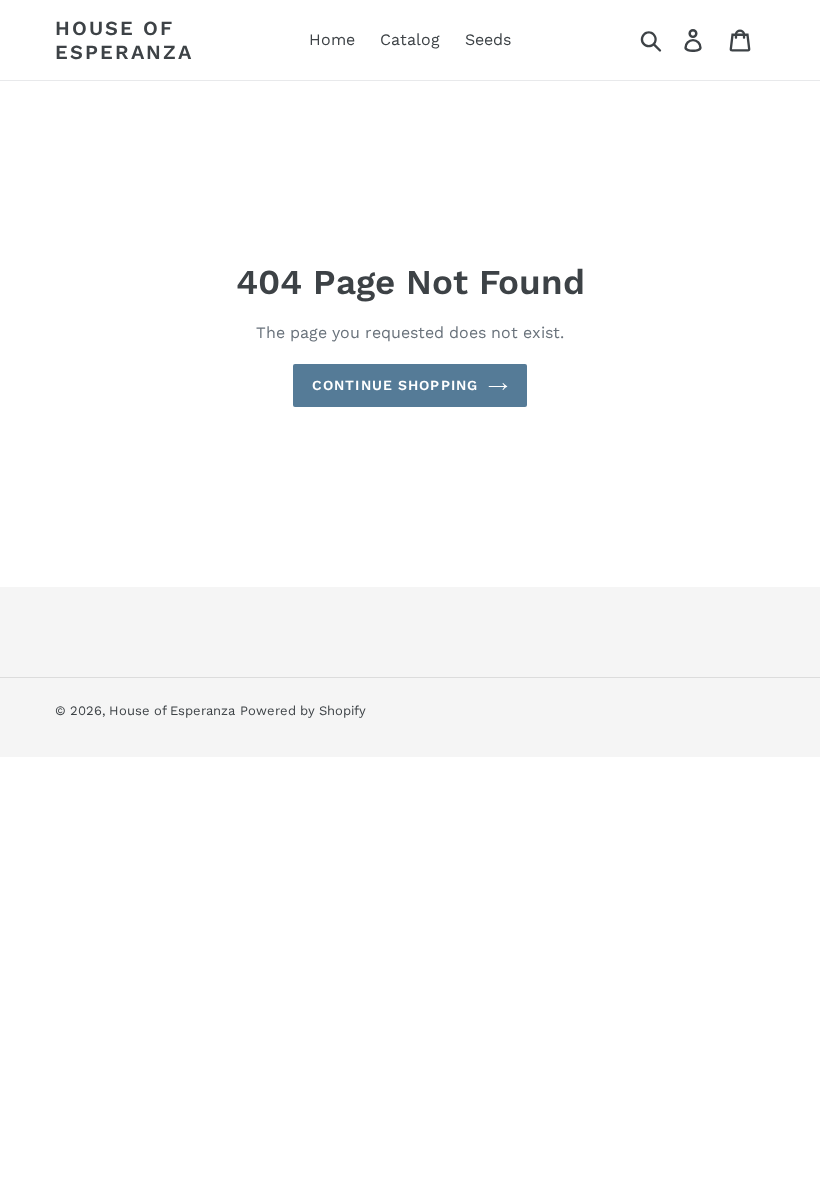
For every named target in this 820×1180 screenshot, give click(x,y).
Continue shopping (395, 385)
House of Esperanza (124, 40)
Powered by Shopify (303, 710)
